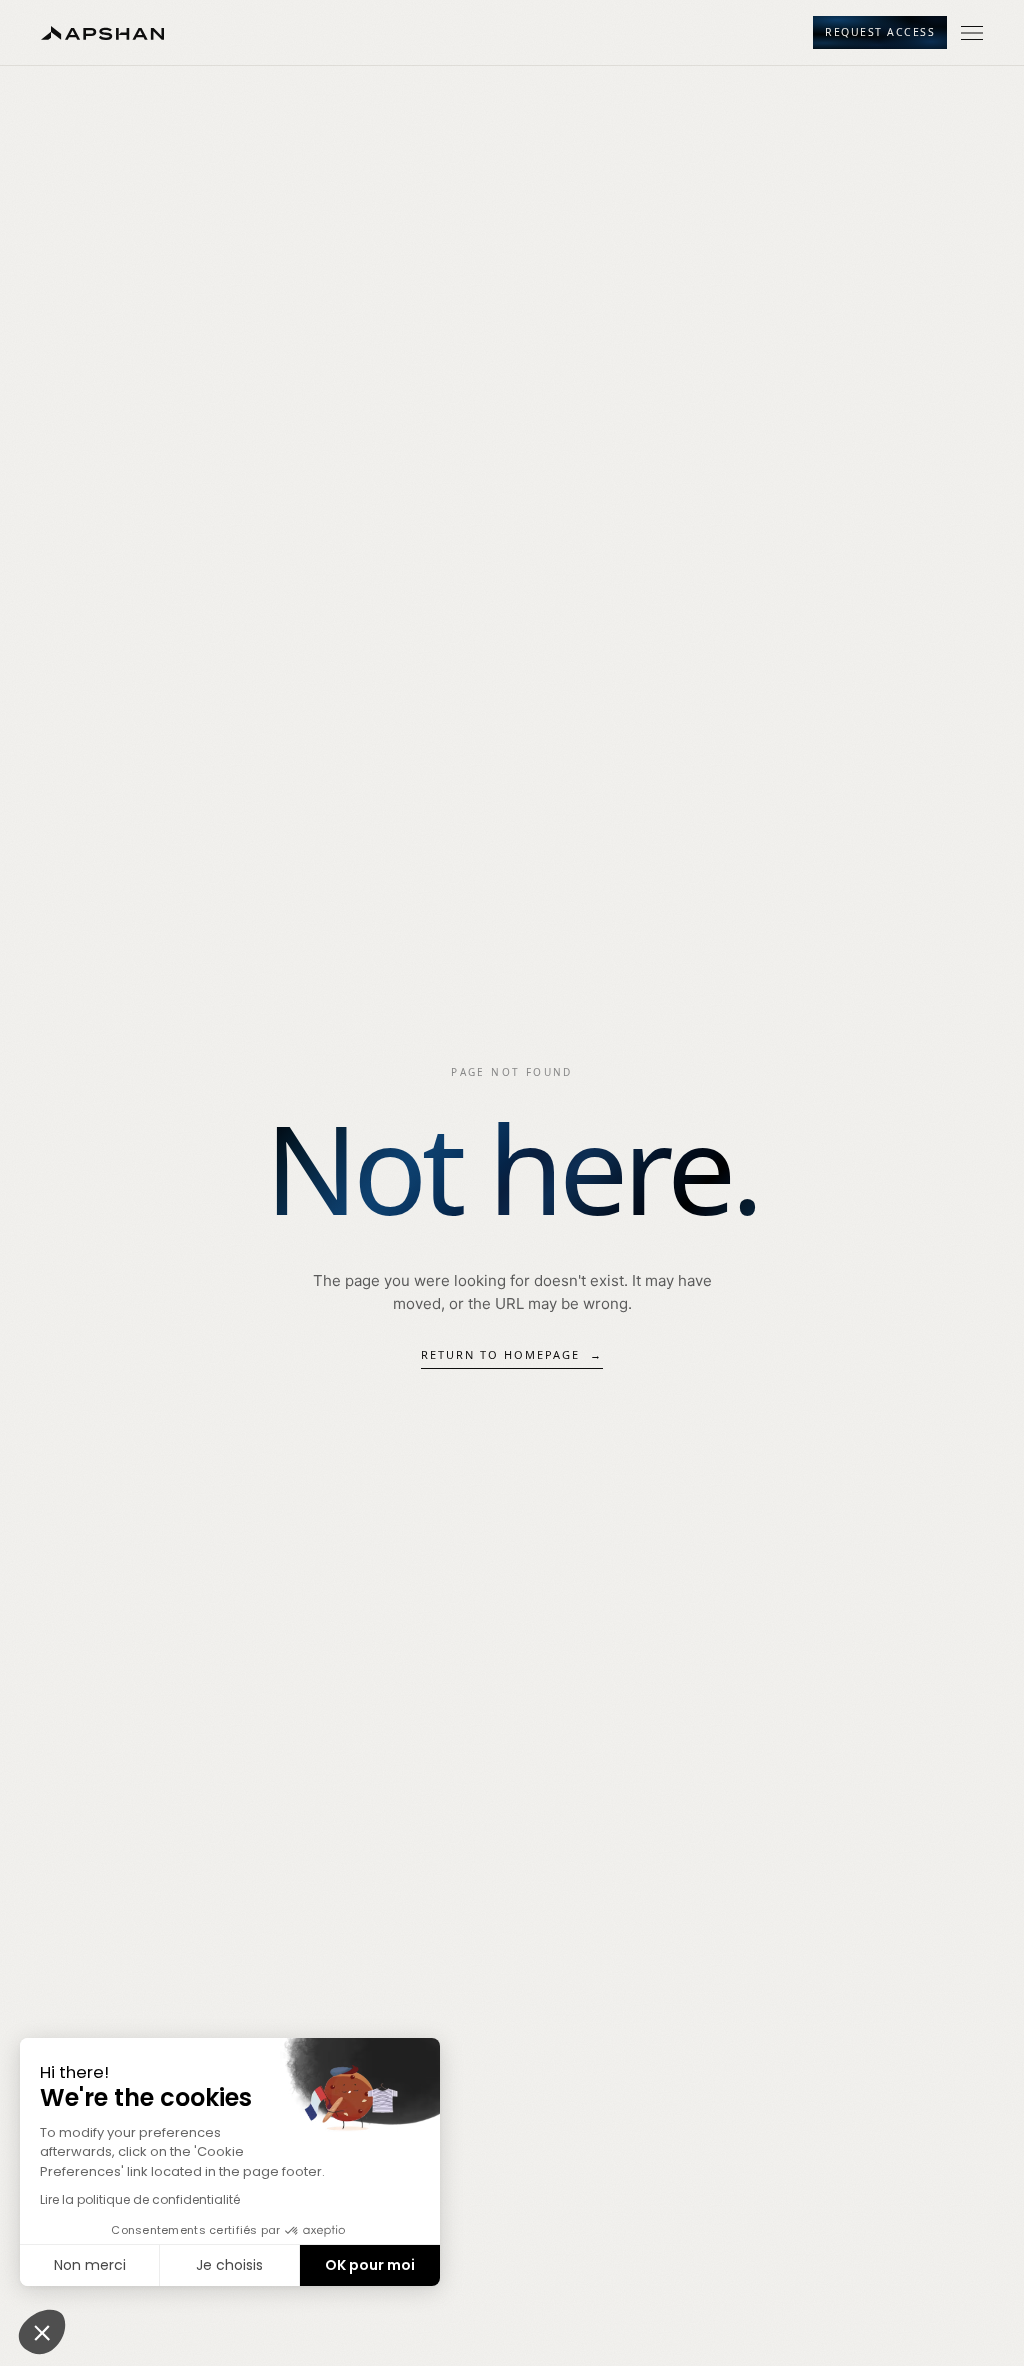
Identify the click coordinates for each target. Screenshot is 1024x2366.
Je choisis (229, 2265)
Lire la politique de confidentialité (140, 2199)
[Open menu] (972, 33)
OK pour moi (370, 2265)
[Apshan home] (102, 33)
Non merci (90, 2265)
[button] (42, 2332)
